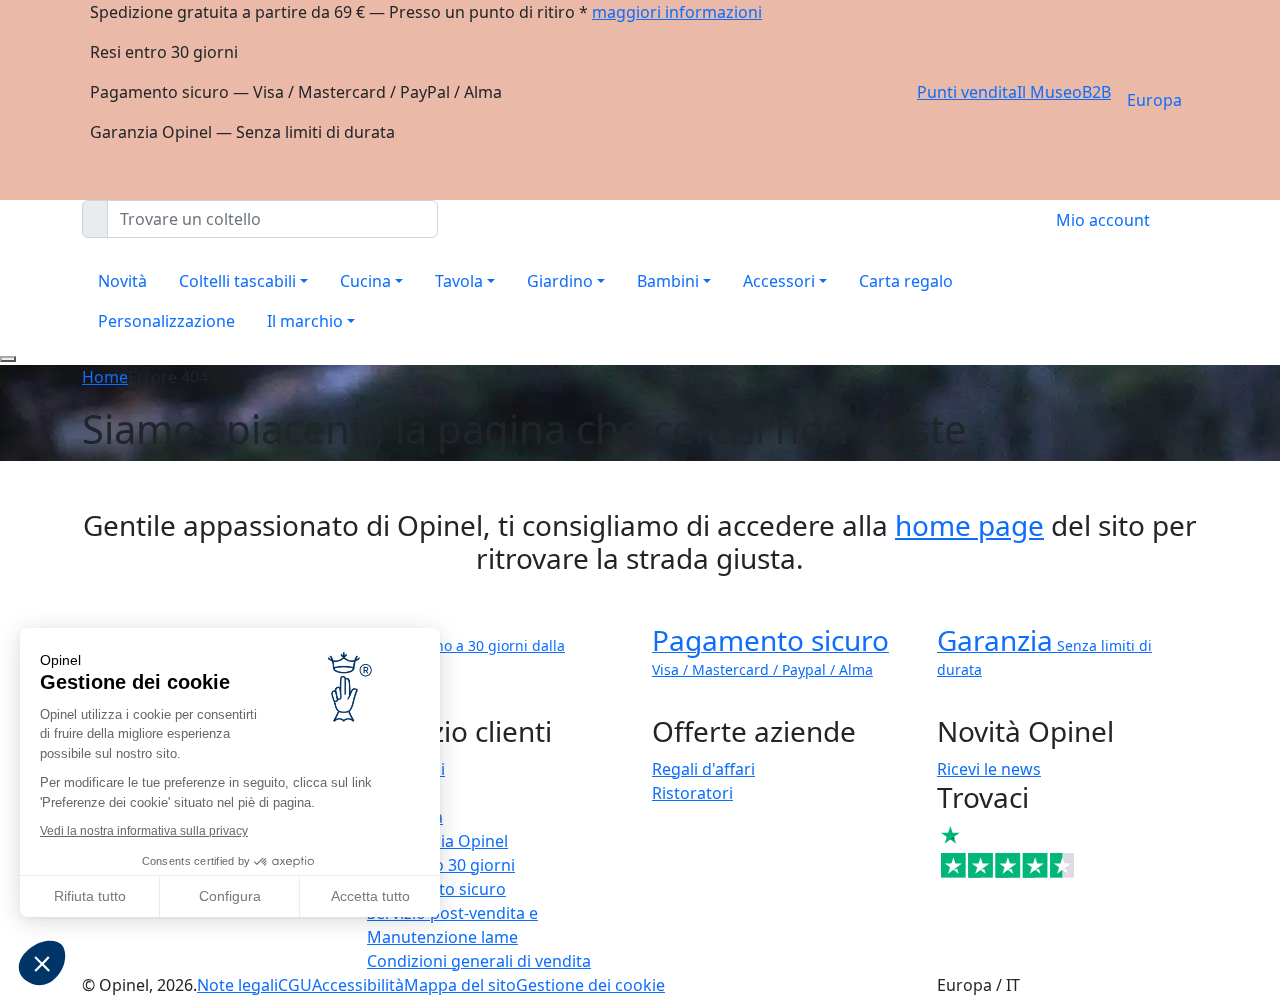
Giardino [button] (560, 281)
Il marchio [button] (305, 321)
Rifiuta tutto (90, 896)
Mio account (1103, 220)
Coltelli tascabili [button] (237, 281)
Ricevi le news (989, 769)
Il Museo (1049, 92)
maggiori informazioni (677, 12)
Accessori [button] (779, 281)
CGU (295, 985)
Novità (122, 281)
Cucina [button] (365, 281)
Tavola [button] (459, 281)
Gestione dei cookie (590, 985)
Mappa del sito (460, 985)
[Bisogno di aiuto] (8, 359)
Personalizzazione (166, 321)
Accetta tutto (370, 896)
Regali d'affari (703, 769)
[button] (42, 963)
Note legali (237, 985)
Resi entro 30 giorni (441, 865)
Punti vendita (967, 92)
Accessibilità (358, 985)
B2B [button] (1096, 92)
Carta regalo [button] (906, 281)
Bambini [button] (668, 281)
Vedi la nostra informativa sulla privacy (144, 831)
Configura (230, 896)
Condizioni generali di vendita (479, 961)
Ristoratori (692, 793)
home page (969, 525)
